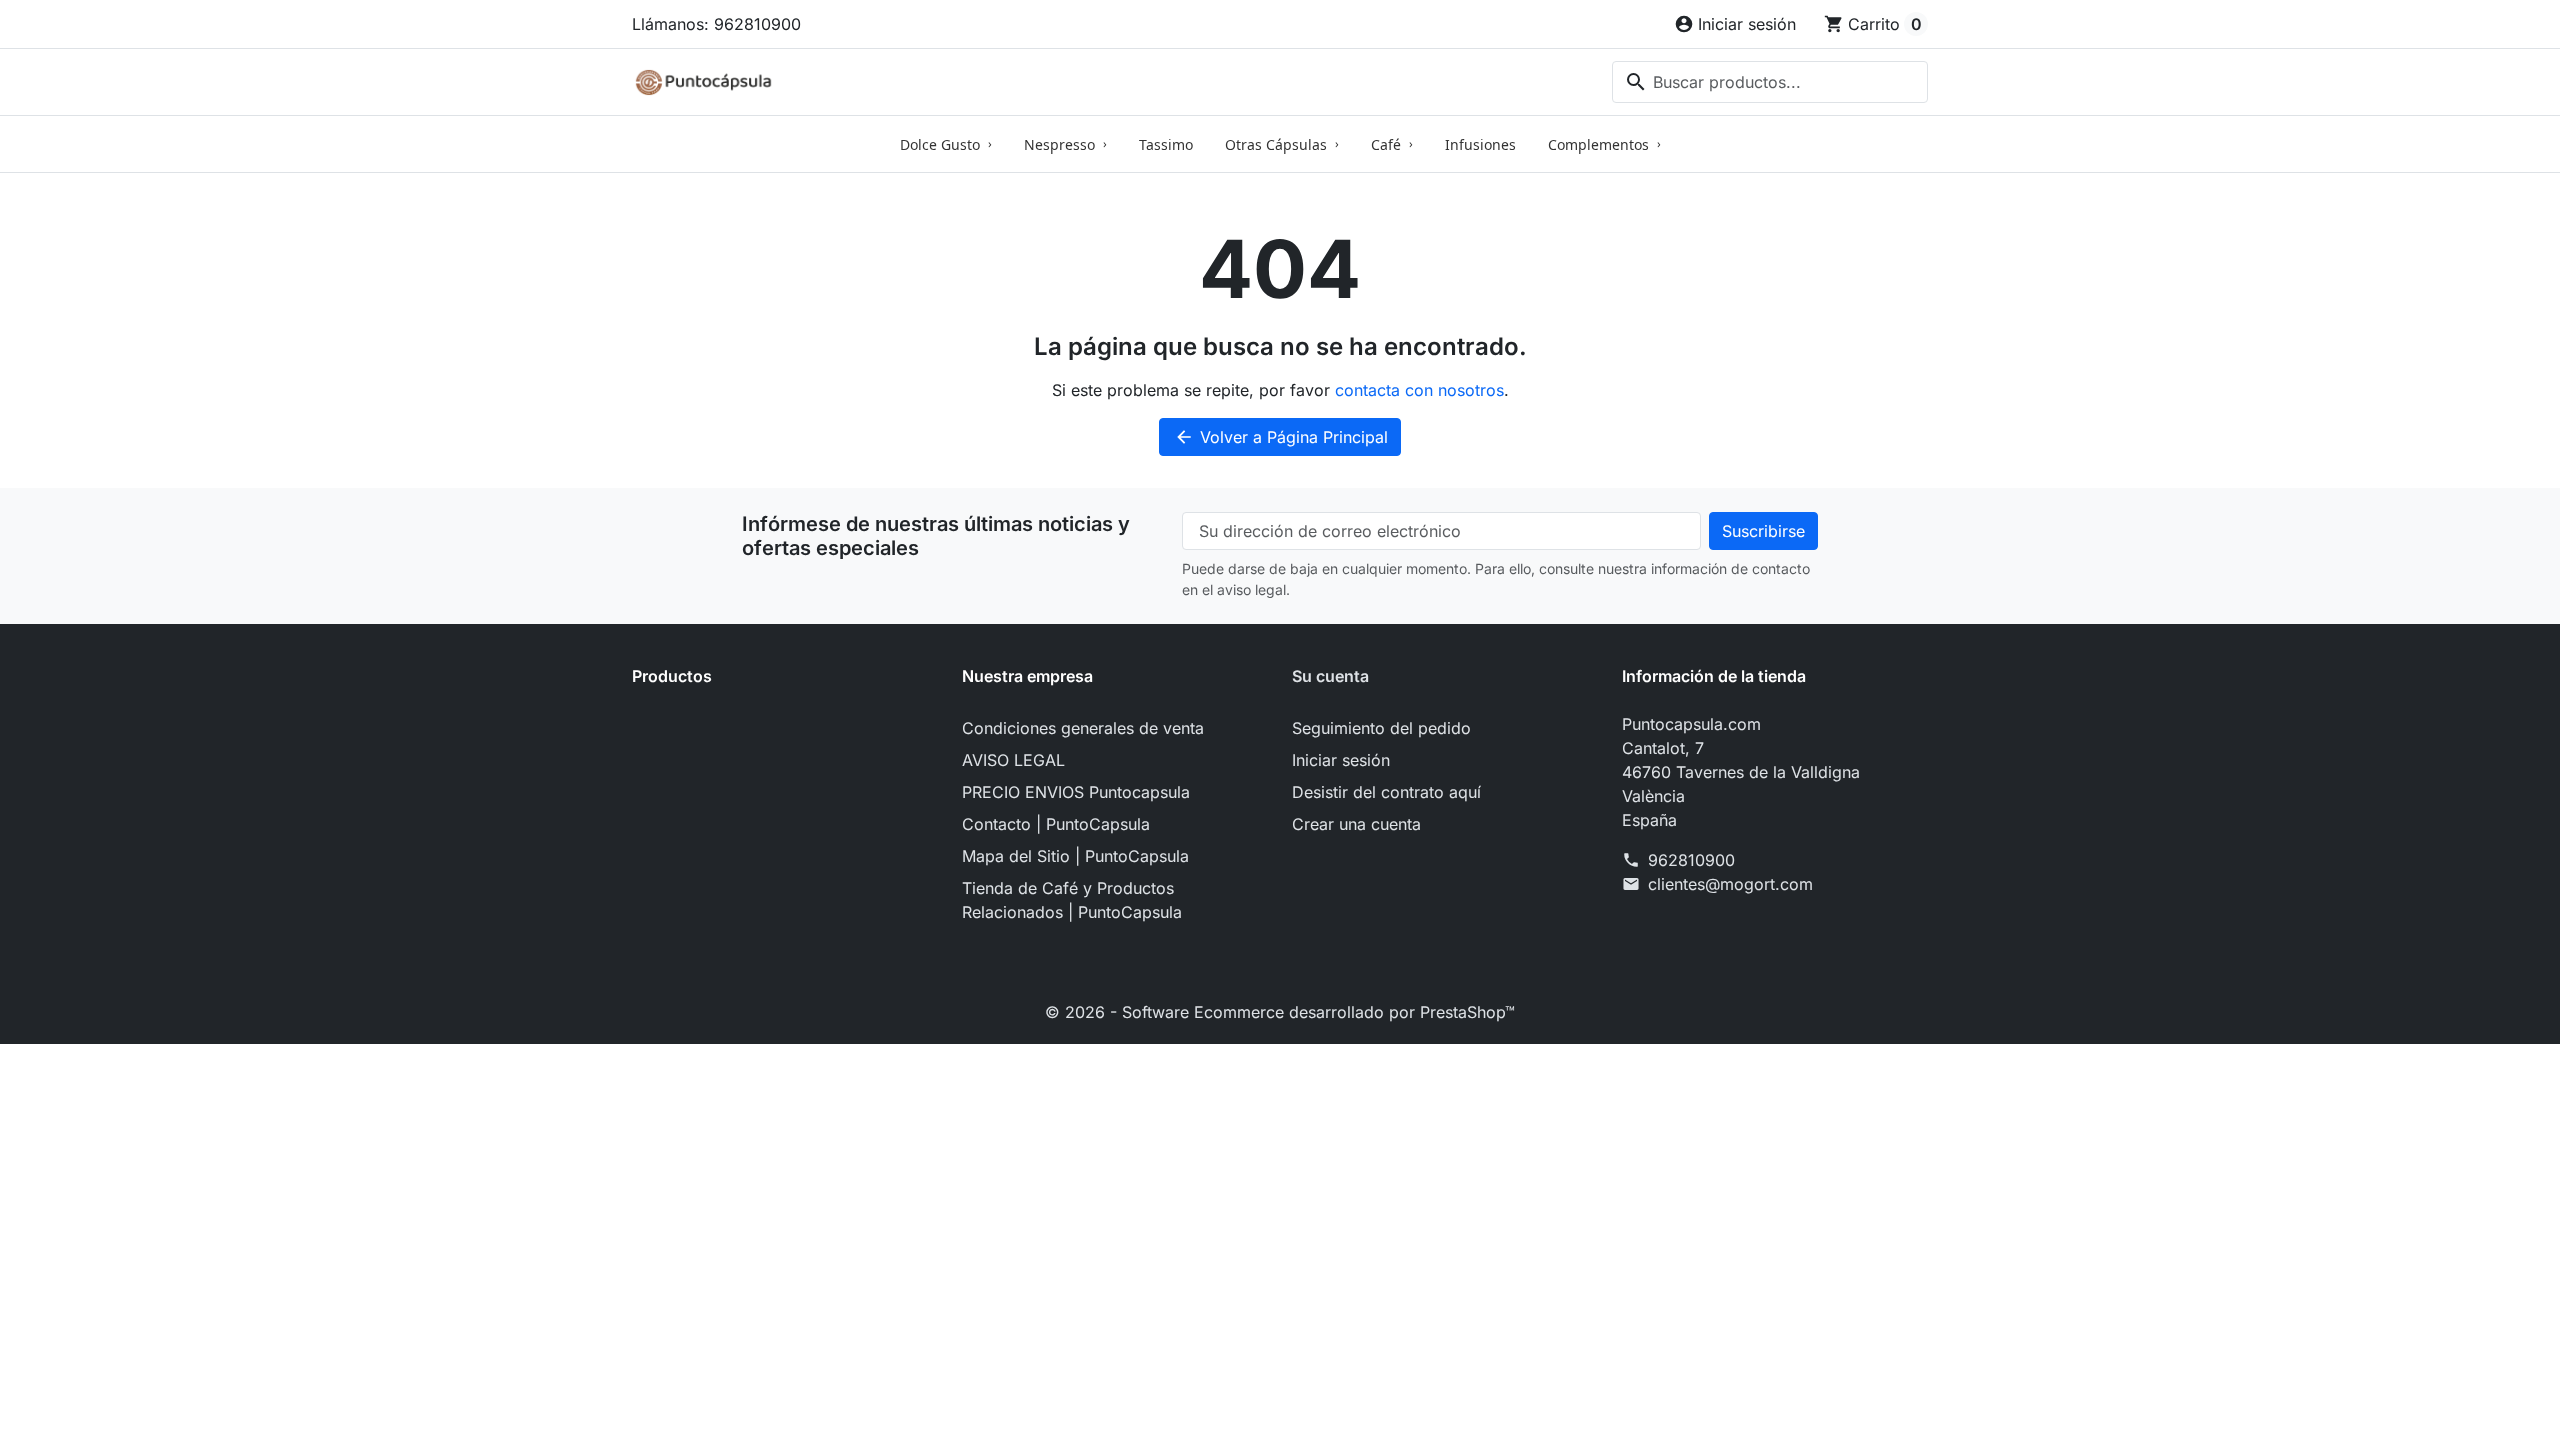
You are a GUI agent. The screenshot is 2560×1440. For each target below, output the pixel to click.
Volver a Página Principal (1281, 437)
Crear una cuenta (1356, 824)
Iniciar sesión (1341, 760)
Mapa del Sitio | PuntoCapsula (1075, 856)
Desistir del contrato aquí (1386, 792)
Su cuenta (1330, 676)
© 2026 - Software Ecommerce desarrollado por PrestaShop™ (1280, 1012)
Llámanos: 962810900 (716, 24)
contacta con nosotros (1419, 390)
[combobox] (1770, 82)
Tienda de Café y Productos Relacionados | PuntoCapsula (1072, 900)
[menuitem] (946, 144)
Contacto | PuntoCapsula (1056, 824)
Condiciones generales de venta (1083, 728)
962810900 (1691, 860)
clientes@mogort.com (1730, 884)
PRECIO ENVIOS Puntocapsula (1076, 792)
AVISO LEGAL (1013, 760)
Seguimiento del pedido (1381, 728)
